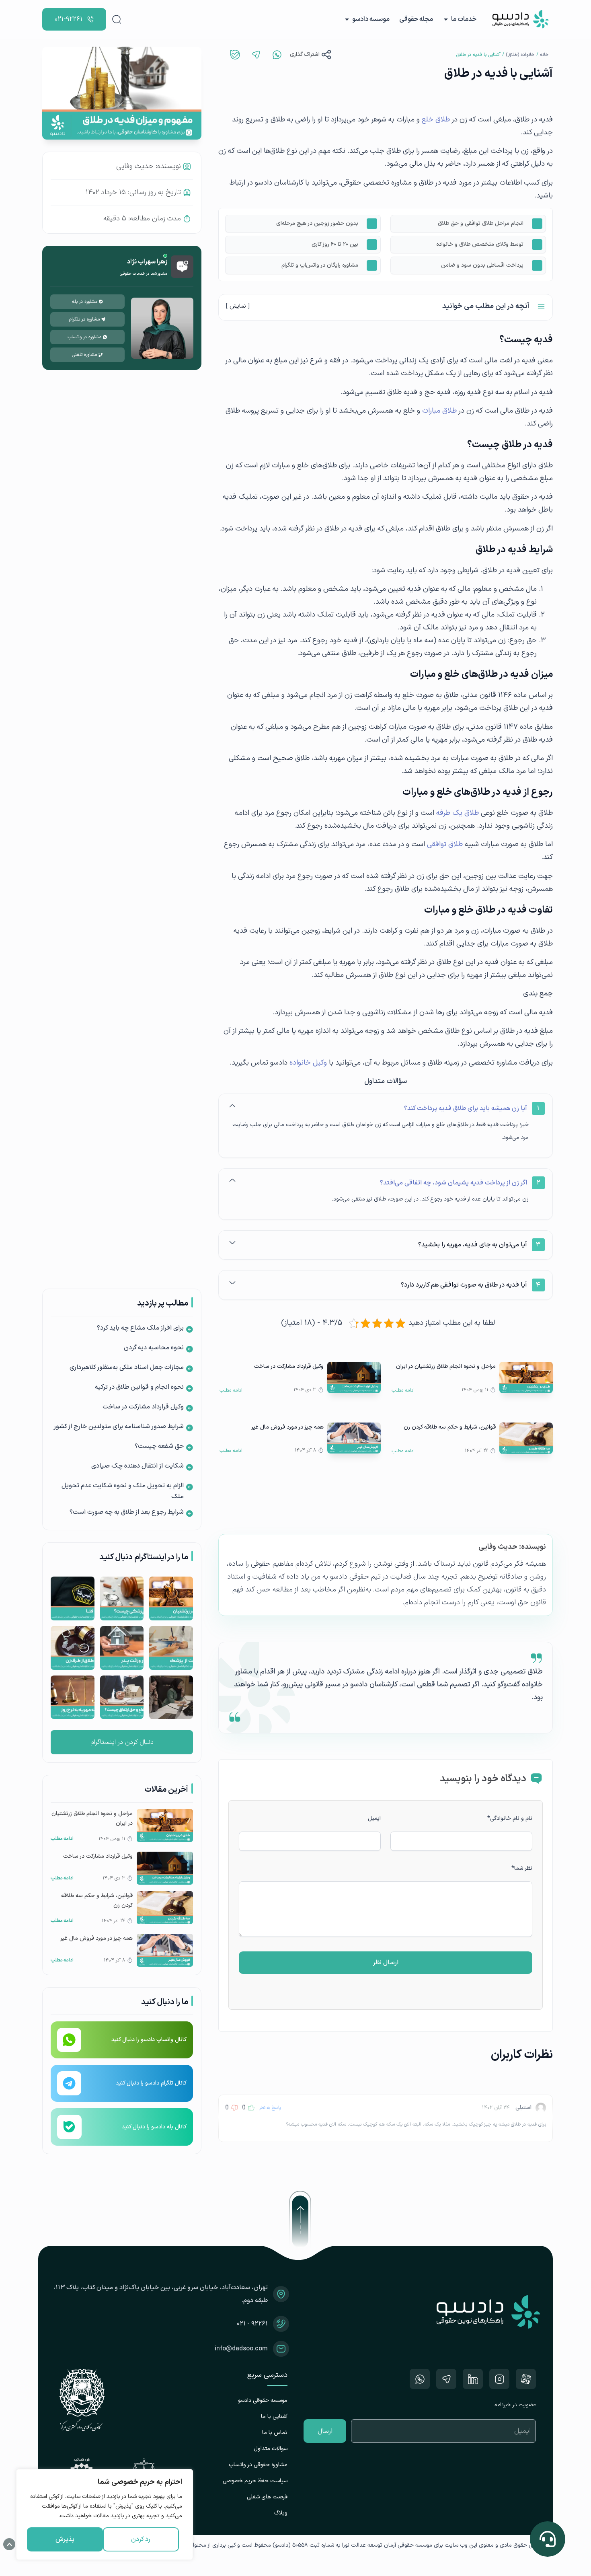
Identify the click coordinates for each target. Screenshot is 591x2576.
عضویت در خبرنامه (515, 2405)
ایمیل (374, 1818)
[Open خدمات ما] (446, 19)
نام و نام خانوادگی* (510, 1818)
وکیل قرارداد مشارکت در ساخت (143, 1407)
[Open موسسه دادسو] (347, 19)
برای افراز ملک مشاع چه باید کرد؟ (140, 1328)
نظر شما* (522, 1868)
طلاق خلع (436, 120)
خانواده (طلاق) (520, 55)
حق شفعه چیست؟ (159, 1446)
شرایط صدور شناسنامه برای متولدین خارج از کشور (119, 1427)
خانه (544, 55)
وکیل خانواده (308, 1063)
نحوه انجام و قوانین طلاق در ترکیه (139, 1387)
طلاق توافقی (445, 844)
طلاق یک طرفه (458, 813)
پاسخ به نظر (270, 2108)
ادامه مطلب (403, 1390)
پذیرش (65, 2539)
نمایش (238, 306)
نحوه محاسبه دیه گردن (154, 1348)
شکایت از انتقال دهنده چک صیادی (137, 1466)
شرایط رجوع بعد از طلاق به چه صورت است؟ (127, 1512)
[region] (105, 2514)
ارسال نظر (386, 1963)
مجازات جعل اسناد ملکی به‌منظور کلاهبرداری (127, 1367)
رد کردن (141, 2539)
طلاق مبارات (439, 411)
